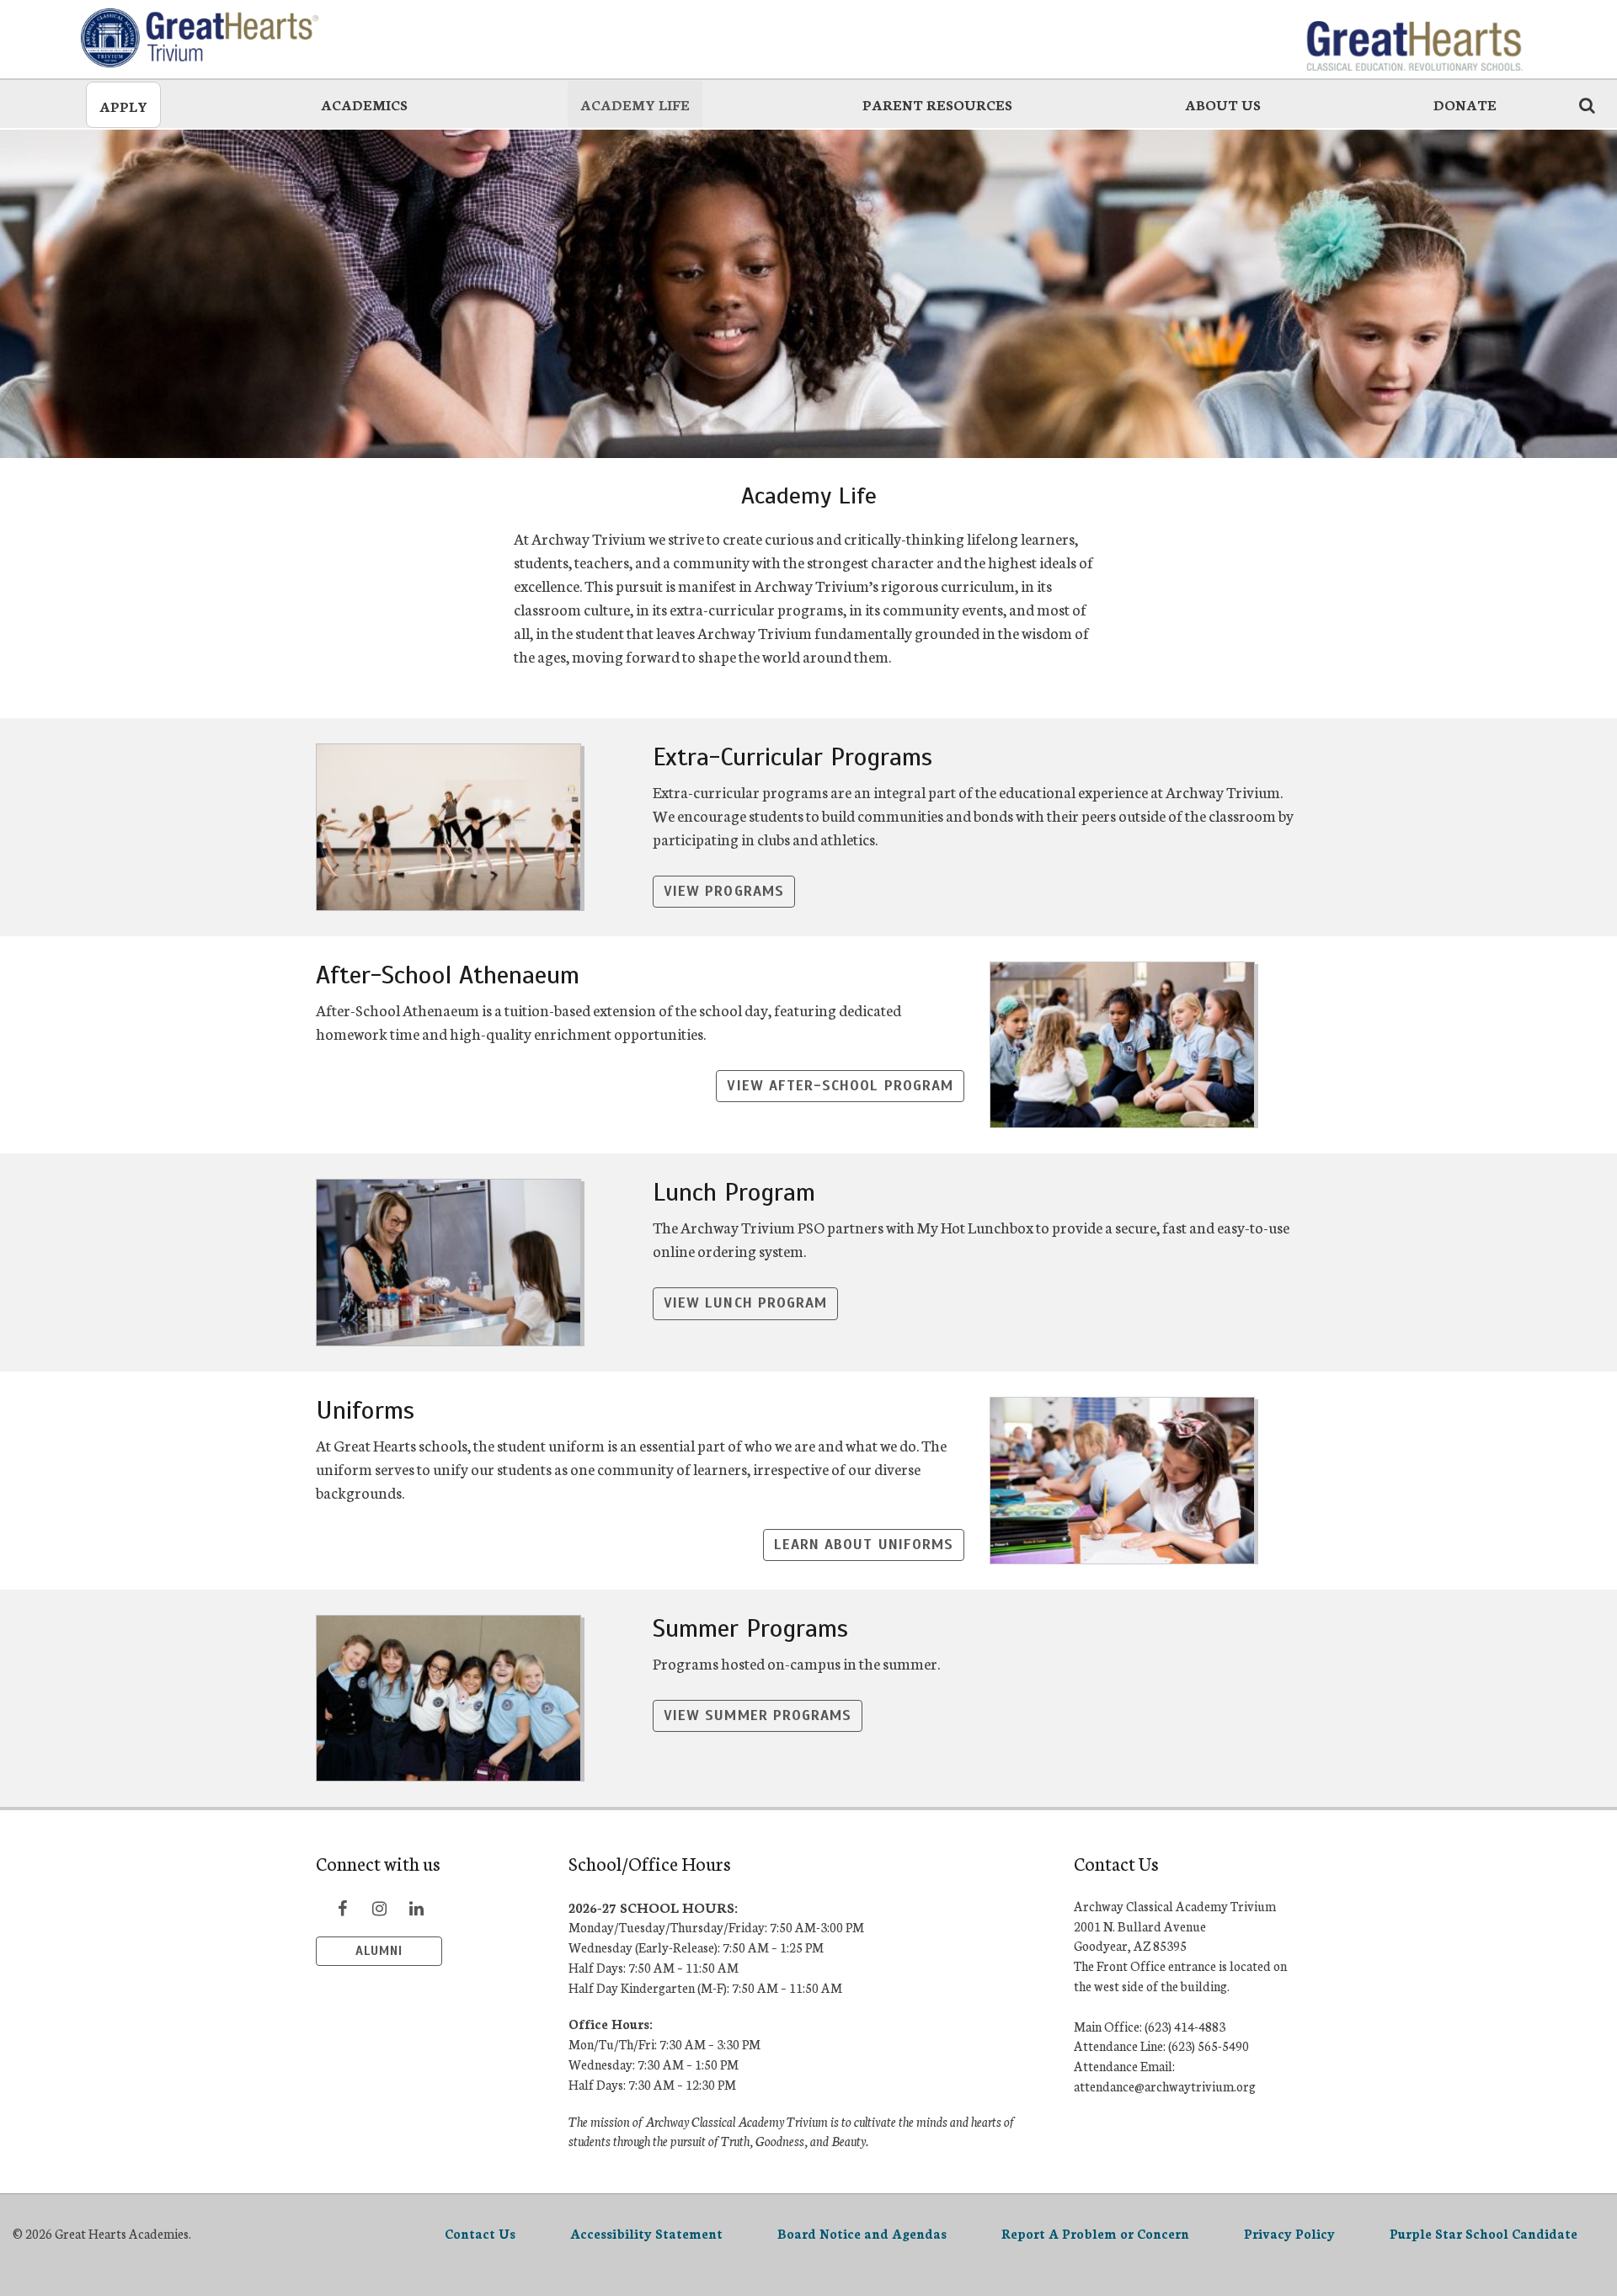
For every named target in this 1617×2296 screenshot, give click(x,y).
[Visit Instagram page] (379, 1908)
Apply (123, 106)
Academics (364, 104)
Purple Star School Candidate (1484, 2233)
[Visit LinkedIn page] (416, 1908)
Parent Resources (937, 104)
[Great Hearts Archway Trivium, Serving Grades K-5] (203, 38)
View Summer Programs (758, 1715)
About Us (1223, 104)
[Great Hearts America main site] (1414, 38)
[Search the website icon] (1587, 104)
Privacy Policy (1289, 2233)
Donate (1465, 104)
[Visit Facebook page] (342, 1908)
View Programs (724, 891)
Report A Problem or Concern (1095, 2233)
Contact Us (480, 2233)
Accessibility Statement (646, 2233)
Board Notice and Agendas (862, 2233)
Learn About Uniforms (864, 1545)
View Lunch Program (745, 1303)
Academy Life (635, 104)
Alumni (379, 1951)
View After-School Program (840, 1086)
